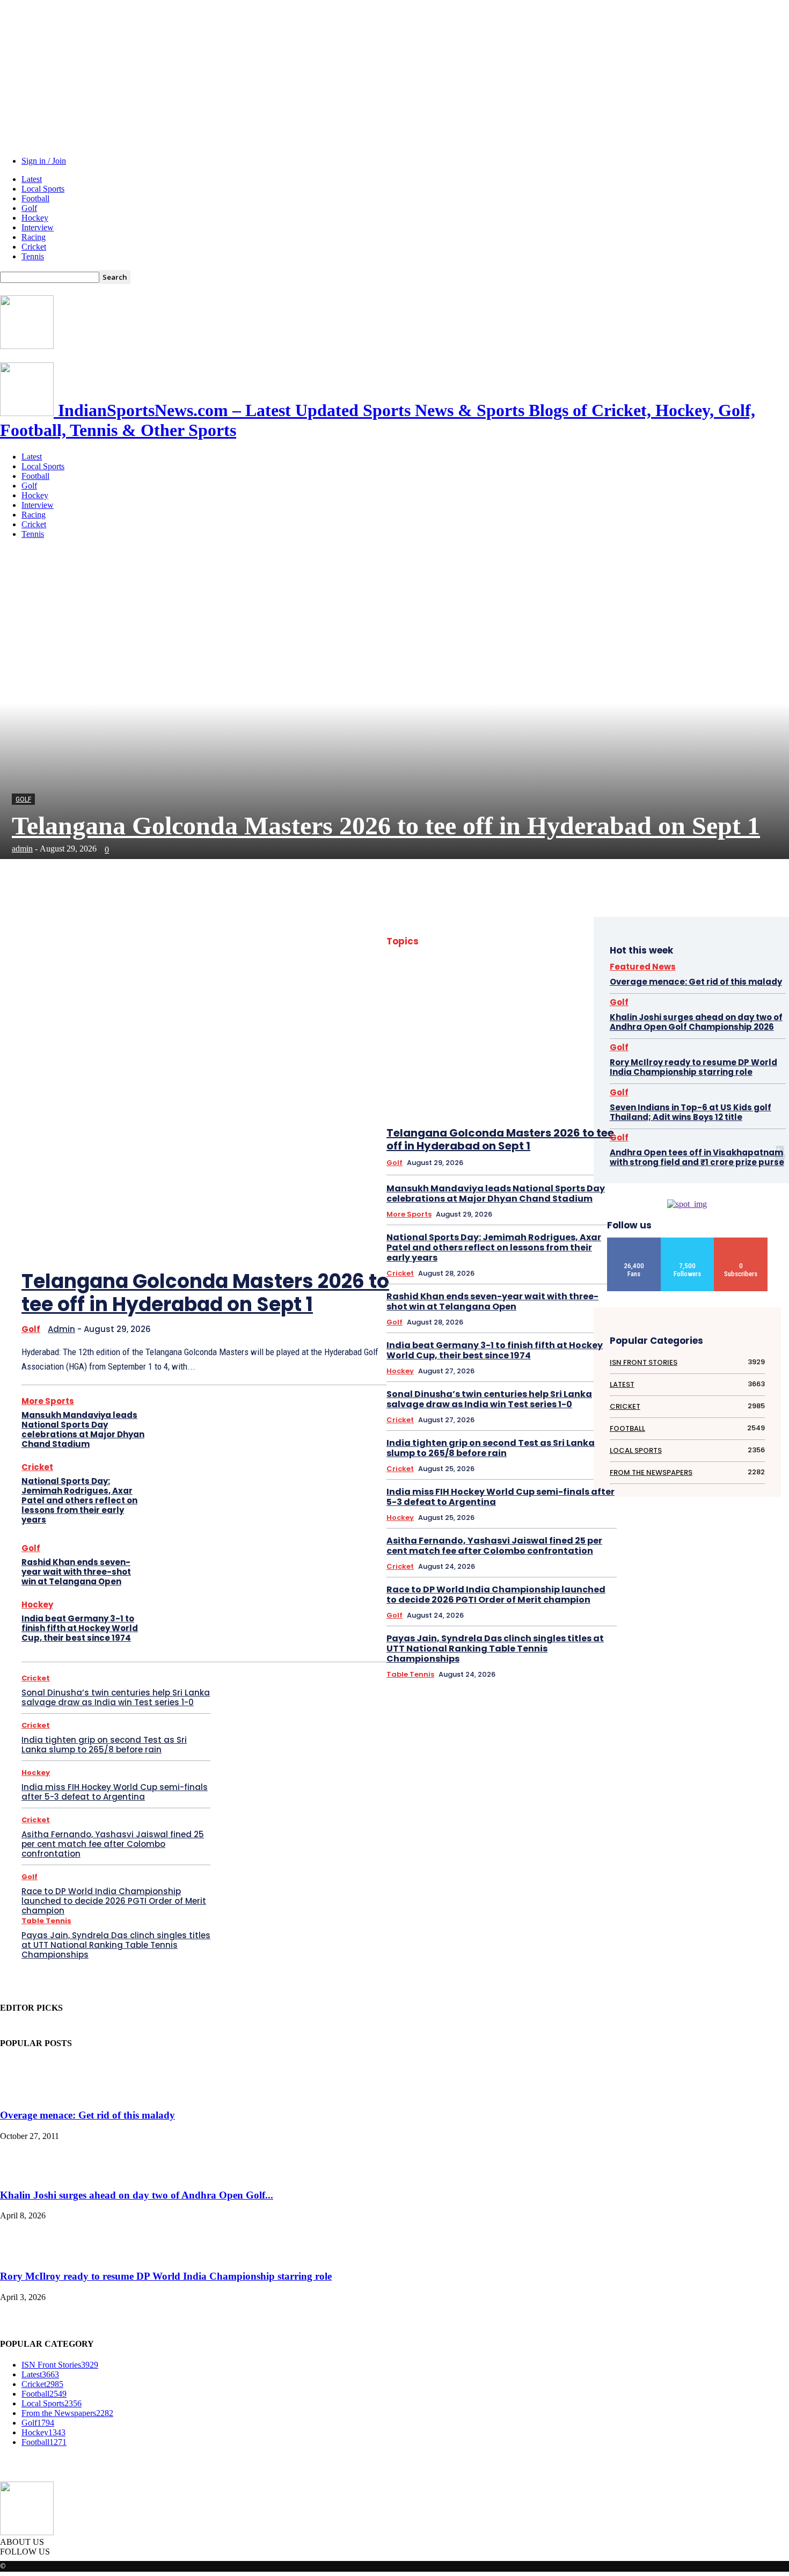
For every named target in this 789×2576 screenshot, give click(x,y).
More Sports (48, 1401)
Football (35, 198)
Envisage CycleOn (485, 1038)
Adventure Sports (446, 954)
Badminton (491, 968)
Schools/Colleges (566, 1303)
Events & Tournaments (475, 1051)
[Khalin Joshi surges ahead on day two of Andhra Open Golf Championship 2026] (27, 2174)
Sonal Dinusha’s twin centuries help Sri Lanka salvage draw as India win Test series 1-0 (116, 1697)
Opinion (580, 1233)
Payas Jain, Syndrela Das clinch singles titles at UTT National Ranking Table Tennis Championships (116, 1945)
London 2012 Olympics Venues (549, 1205)
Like (634, 1242)
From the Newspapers (487, 1093)
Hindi (484, 1107)
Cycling (581, 1024)
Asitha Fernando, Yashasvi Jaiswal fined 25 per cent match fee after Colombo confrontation (113, 1844)
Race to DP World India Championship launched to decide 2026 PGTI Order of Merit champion (114, 1901)
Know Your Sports (487, 1191)
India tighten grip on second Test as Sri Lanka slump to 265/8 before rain (104, 1745)
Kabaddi (437, 1191)
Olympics (491, 1233)
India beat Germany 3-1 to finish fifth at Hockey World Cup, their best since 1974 (80, 1628)
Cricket (34, 247)
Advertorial (498, 954)
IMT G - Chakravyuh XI (561, 1135)
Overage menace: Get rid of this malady (696, 982)
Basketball (451, 982)
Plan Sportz (509, 1261)
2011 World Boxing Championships (502, 940)
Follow (688, 1242)
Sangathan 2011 (468, 1303)
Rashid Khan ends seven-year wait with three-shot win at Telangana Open (76, 1572)
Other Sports (499, 1247)
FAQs (584, 1051)
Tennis (33, 256)
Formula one (527, 1079)
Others (539, 1247)
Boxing (487, 996)
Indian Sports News (564, 1149)
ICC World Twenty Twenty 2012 (474, 1135)
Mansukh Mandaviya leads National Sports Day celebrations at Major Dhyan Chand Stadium (83, 1429)
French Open (574, 1079)
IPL (527, 1177)
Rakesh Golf (544, 1289)
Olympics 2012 (537, 1233)
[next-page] (359, 1222)
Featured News (462, 1065)
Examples (532, 1051)
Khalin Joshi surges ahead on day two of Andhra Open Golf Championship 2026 (696, 1022)
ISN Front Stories (567, 1177)
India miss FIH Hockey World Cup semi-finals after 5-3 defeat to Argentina (115, 1792)
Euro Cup (578, 1038)
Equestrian (537, 1038)
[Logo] (27, 346)
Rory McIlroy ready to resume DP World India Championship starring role (693, 1067)
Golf (29, 208)
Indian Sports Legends (493, 1149)
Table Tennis (46, 1921)
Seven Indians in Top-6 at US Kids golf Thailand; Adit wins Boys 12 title (691, 1112)
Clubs (538, 1010)
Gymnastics (448, 1107)
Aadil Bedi (577, 940)
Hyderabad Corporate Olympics (547, 1121)
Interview (38, 227)
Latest (32, 179)
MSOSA (552, 1219)
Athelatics (540, 954)
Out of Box (576, 1247)
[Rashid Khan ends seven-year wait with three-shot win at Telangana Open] (181, 1566)
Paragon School (458, 1261)
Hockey (35, 218)
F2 (561, 1051)
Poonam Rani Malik (565, 1261)
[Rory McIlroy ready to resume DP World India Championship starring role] (27, 2255)
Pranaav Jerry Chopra (471, 1275)
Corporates (575, 1010)
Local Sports (43, 189)
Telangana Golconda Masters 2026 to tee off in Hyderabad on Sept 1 (386, 825)
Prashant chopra (536, 1275)
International (454, 1177)
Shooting (502, 1317)
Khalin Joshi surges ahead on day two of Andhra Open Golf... (137, 2195)
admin (22, 849)
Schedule (515, 1303)
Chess (582, 996)
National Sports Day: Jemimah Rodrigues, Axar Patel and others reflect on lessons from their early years (79, 1500)
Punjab (581, 1275)
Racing (34, 237)
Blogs (456, 996)
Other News (452, 1247)
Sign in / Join (44, 161)
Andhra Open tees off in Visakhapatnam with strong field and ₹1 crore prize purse (697, 1157)
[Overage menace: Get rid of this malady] (27, 2095)
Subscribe (741, 1242)
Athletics (579, 954)
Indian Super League (562, 1163)
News (583, 1219)
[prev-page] (327, 1222)
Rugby (582, 1289)
